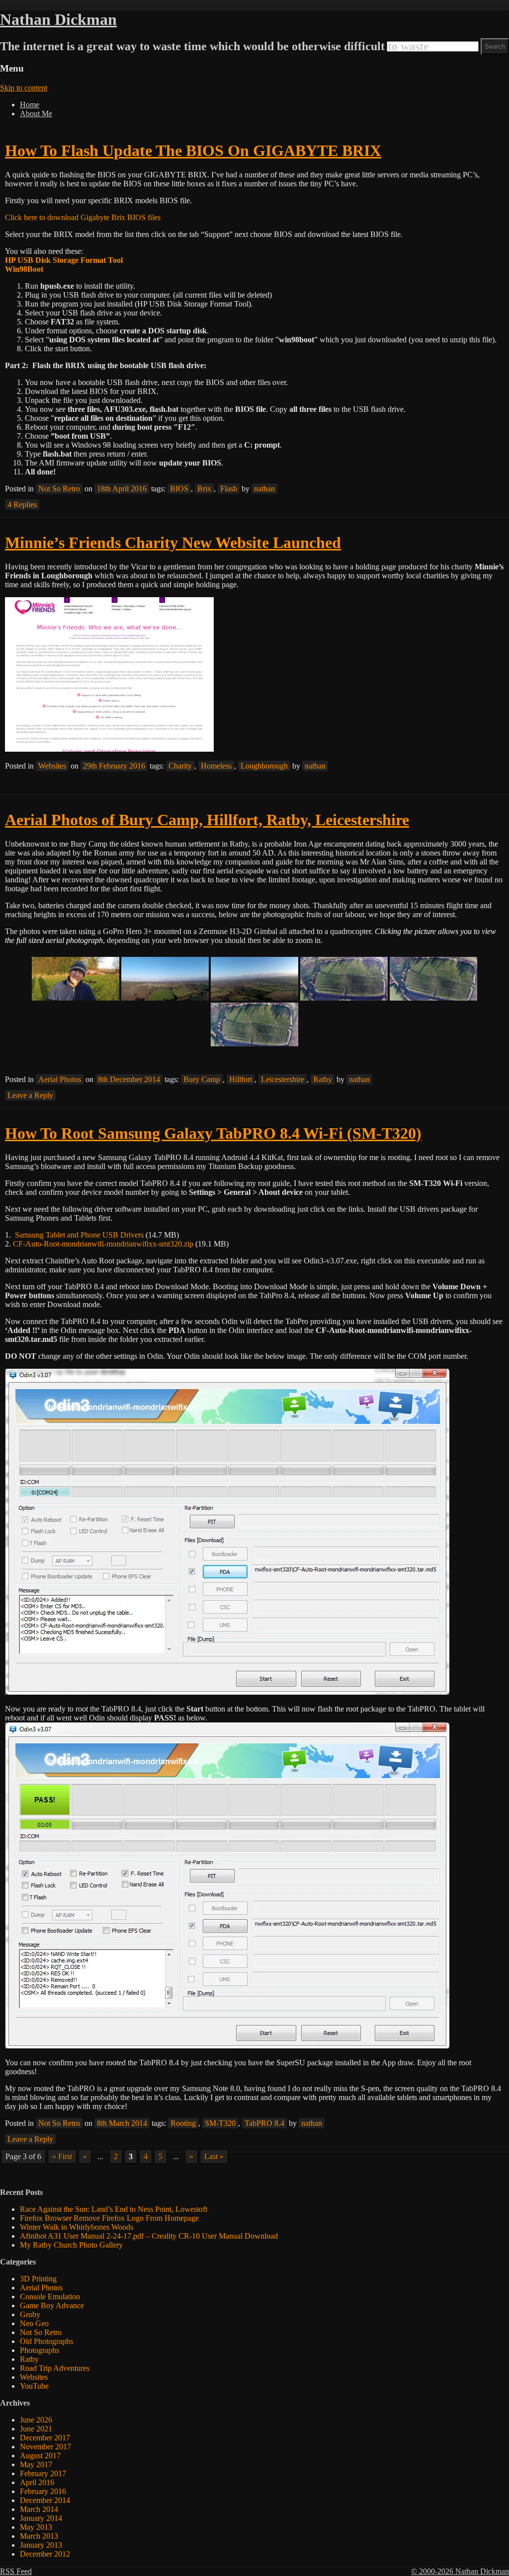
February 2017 (43, 2473)
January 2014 (41, 2518)
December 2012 (45, 2554)
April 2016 (37, 2482)
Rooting (183, 2123)
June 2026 (36, 2420)
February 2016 (43, 2491)
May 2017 (36, 2464)
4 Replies (22, 505)
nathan (264, 489)
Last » (214, 2156)
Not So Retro (59, 489)
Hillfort (241, 1079)
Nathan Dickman (58, 19)
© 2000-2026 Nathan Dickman (460, 2571)
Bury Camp (202, 1079)
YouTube (34, 2386)
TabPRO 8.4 (264, 2123)
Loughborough (264, 766)
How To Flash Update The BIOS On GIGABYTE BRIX (193, 151)
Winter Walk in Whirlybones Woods (77, 2227)
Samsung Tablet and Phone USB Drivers (79, 1235)
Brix (204, 489)
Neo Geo (34, 2323)
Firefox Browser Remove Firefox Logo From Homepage (109, 2218)
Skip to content (24, 88)
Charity (180, 766)
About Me (36, 114)
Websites (52, 766)
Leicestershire (283, 1079)
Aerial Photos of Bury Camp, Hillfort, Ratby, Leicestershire (207, 820)
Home (30, 105)
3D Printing (38, 2279)
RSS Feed (16, 2571)
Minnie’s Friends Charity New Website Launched (173, 543)
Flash (229, 489)
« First (62, 2156)
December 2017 (45, 2438)
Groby (30, 2314)
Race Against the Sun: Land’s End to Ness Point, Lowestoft (114, 2209)
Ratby (323, 1079)
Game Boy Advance (52, 2305)
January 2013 (41, 2545)
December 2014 (45, 2500)
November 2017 (45, 2447)
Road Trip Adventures (55, 2368)
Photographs (40, 2350)
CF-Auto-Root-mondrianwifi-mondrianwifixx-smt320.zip (103, 1244)
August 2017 (40, 2456)
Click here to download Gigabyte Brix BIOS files (83, 217)
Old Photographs (46, 2341)
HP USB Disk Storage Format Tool (64, 260)
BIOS (179, 489)
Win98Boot (24, 269)
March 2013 (39, 2536)
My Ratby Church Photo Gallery (71, 2245)
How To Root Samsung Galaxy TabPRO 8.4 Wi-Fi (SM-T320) (213, 1133)
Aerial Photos (60, 1079)
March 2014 (39, 2509)
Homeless (216, 766)
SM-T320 (220, 2123)
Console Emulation (50, 2297)
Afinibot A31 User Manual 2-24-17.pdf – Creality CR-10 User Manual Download (149, 2236)
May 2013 (36, 2527)
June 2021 (36, 2429)
